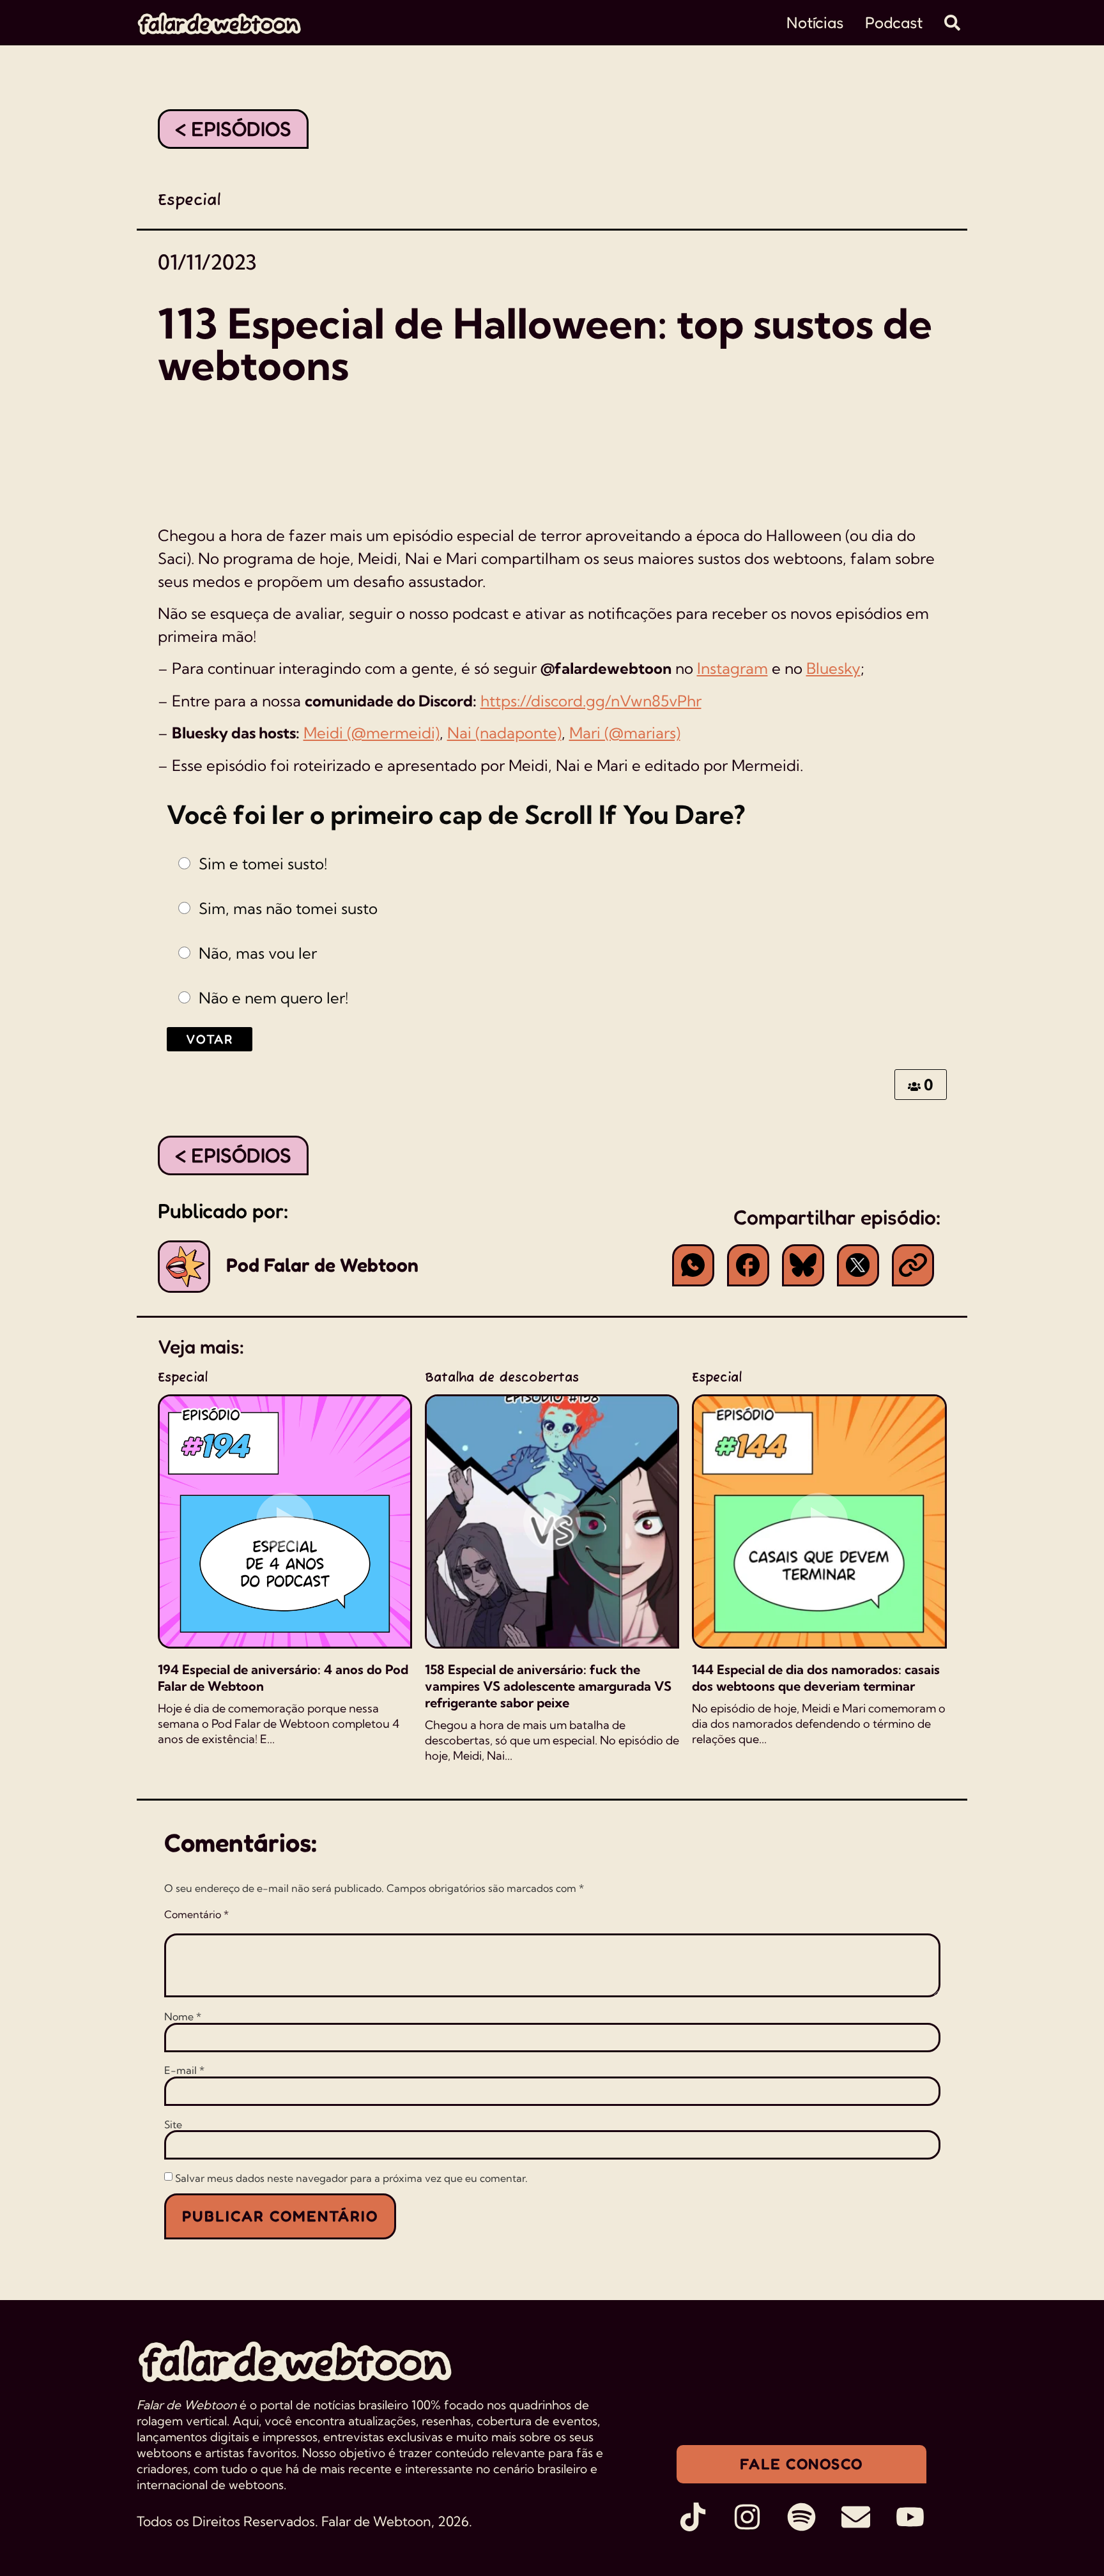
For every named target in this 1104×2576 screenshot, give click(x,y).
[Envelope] (856, 2517)
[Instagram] (747, 2517)
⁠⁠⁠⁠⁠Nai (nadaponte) (504, 733)
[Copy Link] (913, 1265)
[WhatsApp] (693, 1265)
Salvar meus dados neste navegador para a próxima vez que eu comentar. (351, 2178)
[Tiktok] (693, 2517)
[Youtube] (910, 2517)
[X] (858, 1265)
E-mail (184, 2070)
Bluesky (833, 668)
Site (173, 2124)
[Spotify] (801, 2517)
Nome (183, 2016)
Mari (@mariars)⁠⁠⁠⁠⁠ (625, 733)
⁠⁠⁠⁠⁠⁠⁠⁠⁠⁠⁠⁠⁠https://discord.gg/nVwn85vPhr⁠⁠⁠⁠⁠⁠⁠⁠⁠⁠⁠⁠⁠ (591, 701)
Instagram (732, 668)
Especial (189, 201)
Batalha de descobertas (502, 1378)
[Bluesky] (803, 1265)
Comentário (196, 1914)
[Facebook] (748, 1265)
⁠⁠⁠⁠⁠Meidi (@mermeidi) (372, 733)
